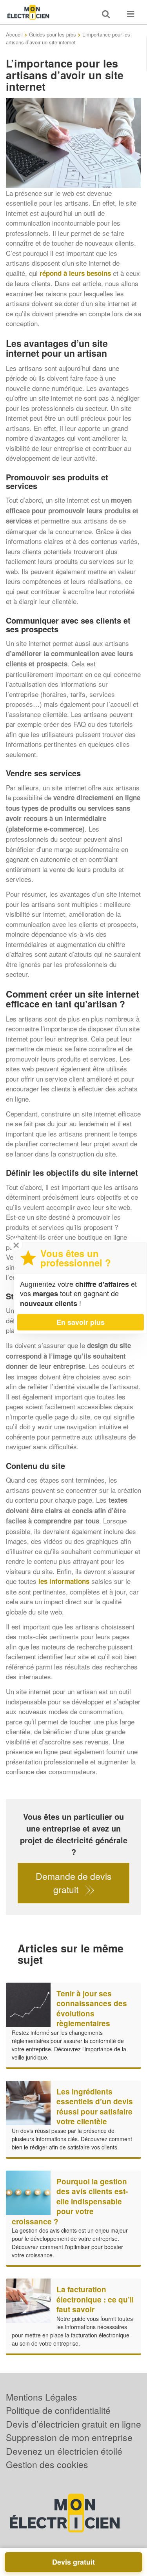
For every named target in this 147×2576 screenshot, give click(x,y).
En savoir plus (81, 1322)
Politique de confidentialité (58, 2410)
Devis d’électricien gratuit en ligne (73, 2424)
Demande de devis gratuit (74, 1883)
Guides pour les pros (53, 34)
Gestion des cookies (47, 2464)
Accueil (14, 34)
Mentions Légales (42, 2397)
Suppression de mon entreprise (69, 2437)
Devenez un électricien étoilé (64, 2451)
